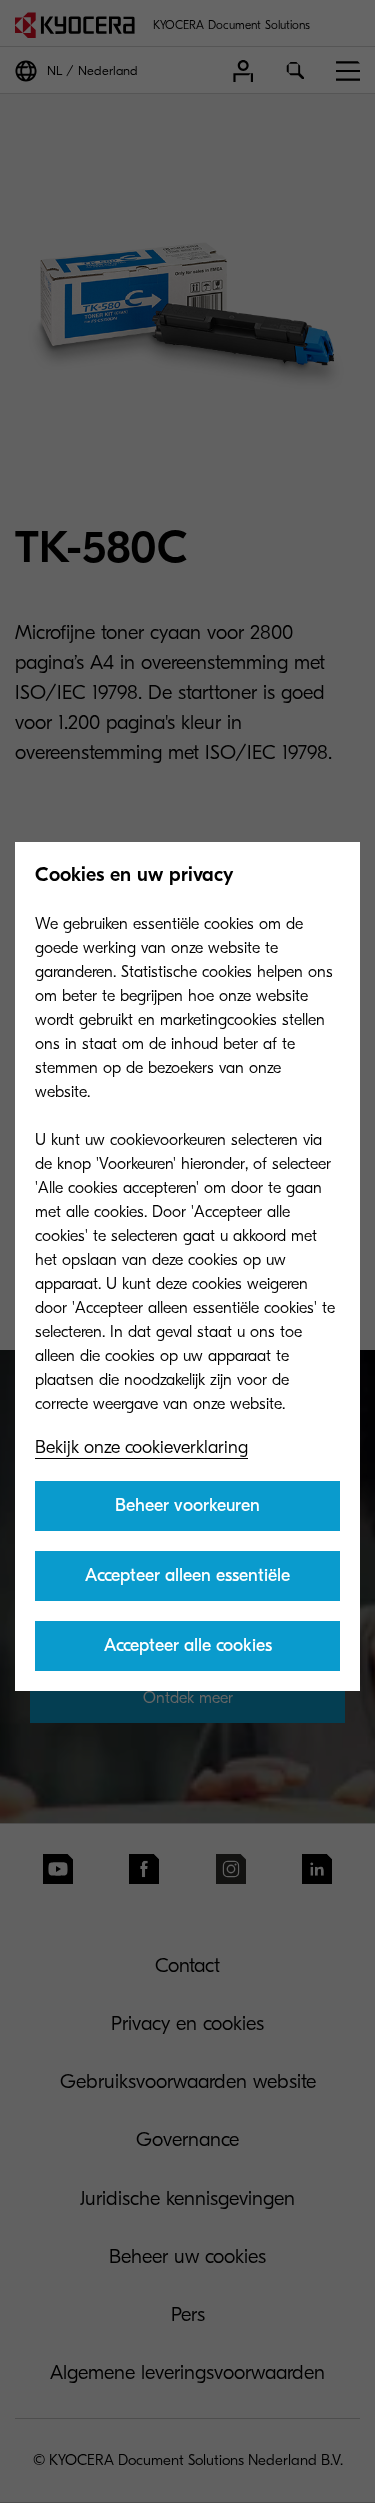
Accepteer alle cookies (188, 1645)
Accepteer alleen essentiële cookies (187, 1583)
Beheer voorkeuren (187, 1505)
